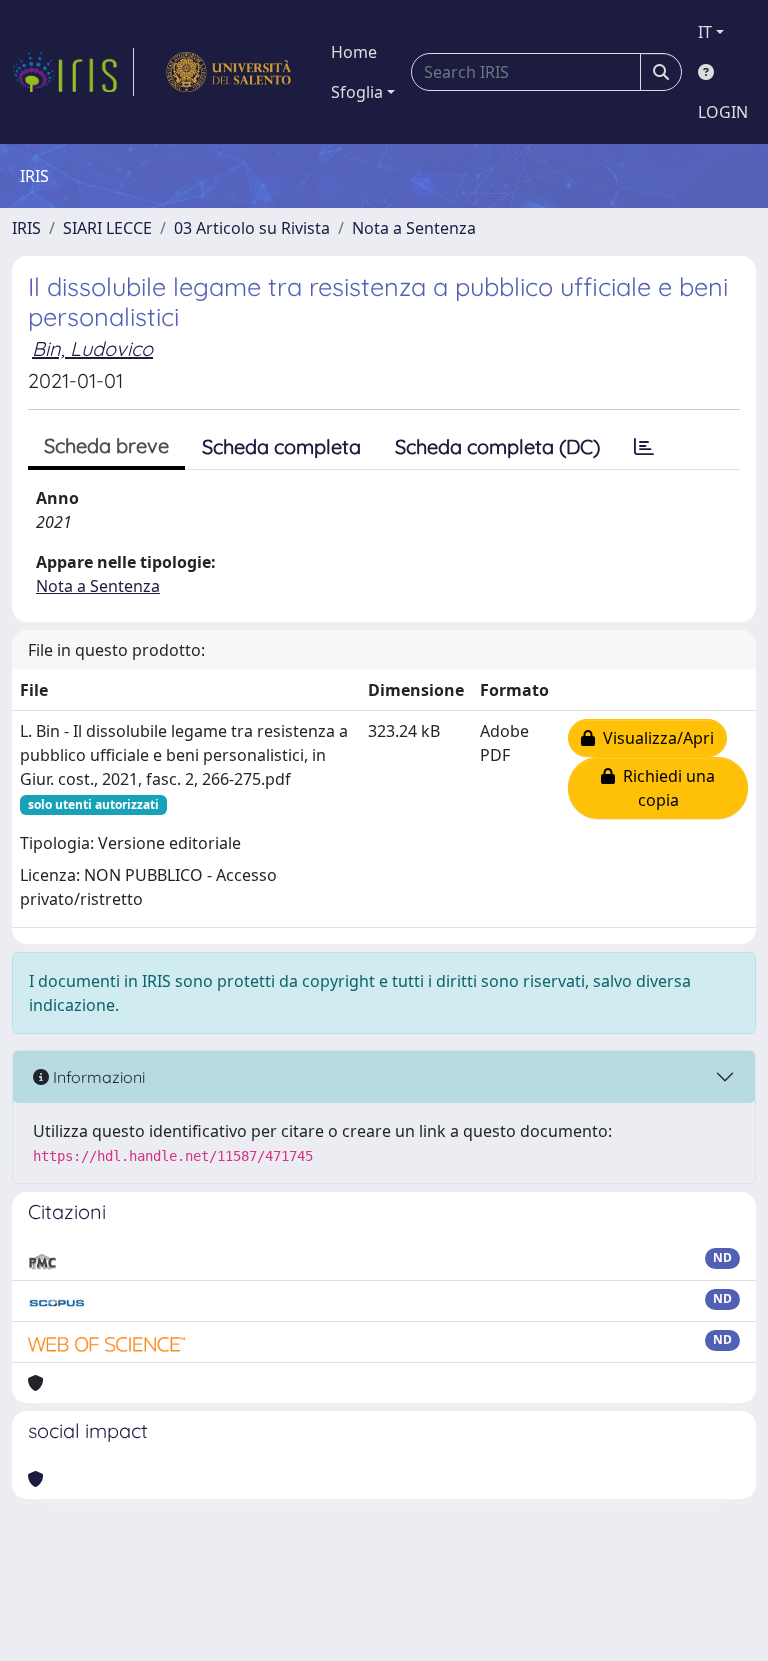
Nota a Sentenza (414, 228)
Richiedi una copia (665, 788)
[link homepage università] (228, 72)
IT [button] (705, 32)
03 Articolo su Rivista (252, 228)
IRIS (26, 228)
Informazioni (97, 1077)
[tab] (644, 447)
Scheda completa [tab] (281, 446)
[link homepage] (73, 72)
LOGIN (723, 112)
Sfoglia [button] (357, 92)
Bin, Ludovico (92, 348)
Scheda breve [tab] (106, 445)
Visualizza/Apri (654, 738)
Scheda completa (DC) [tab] (497, 446)
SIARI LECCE (107, 228)
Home (354, 52)
